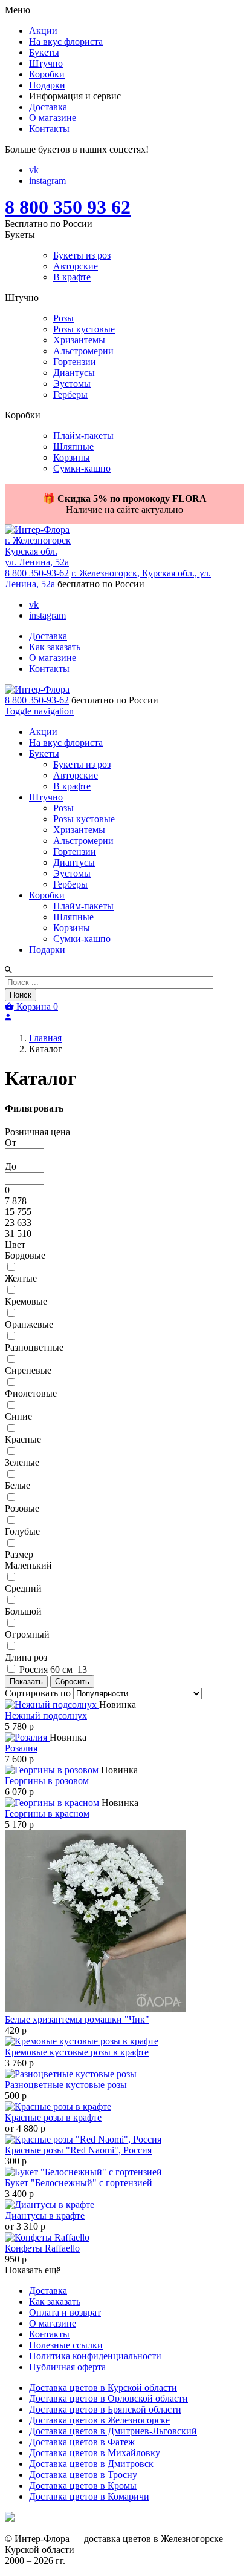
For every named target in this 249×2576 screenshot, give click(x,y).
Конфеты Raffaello (42, 2248)
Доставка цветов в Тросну (83, 2475)
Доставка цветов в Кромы (83, 2485)
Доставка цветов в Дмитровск (91, 2464)
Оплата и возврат (65, 2312)
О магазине (53, 658)
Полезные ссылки (66, 2345)
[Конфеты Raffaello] (47, 2237)
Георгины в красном (47, 1813)
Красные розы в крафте (53, 2117)
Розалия (21, 1748)
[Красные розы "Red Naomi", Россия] (83, 2139)
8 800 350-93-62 (37, 573)
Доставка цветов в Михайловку (95, 2453)
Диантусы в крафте (45, 2215)
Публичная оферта (67, 2367)
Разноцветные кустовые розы (66, 2085)
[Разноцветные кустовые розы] (71, 2074)
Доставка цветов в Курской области (103, 2387)
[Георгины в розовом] (53, 1770)
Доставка (48, 636)
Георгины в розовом (47, 1781)
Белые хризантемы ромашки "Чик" (77, 2019)
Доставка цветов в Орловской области (108, 2398)
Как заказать (55, 647)
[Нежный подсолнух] (52, 1705)
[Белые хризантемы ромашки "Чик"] (95, 2008)
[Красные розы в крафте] (58, 2107)
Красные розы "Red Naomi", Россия (78, 2150)
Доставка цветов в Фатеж (82, 2442)
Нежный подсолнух (46, 1715)
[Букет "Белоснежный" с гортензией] (83, 2172)
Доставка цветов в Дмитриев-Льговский (113, 2431)
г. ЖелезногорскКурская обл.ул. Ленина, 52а (38, 551)
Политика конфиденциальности (95, 2356)
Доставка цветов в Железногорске (99, 2420)
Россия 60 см (52, 1669)
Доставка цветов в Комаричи (89, 2496)
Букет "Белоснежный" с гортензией (79, 2183)
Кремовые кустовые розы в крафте (77, 2052)
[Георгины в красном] (53, 1803)
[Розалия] (27, 1737)
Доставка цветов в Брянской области (105, 2409)
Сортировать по (38, 1693)
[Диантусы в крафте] (50, 2205)
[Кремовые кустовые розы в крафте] (82, 2041)
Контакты (49, 669)
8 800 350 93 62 (68, 207)
